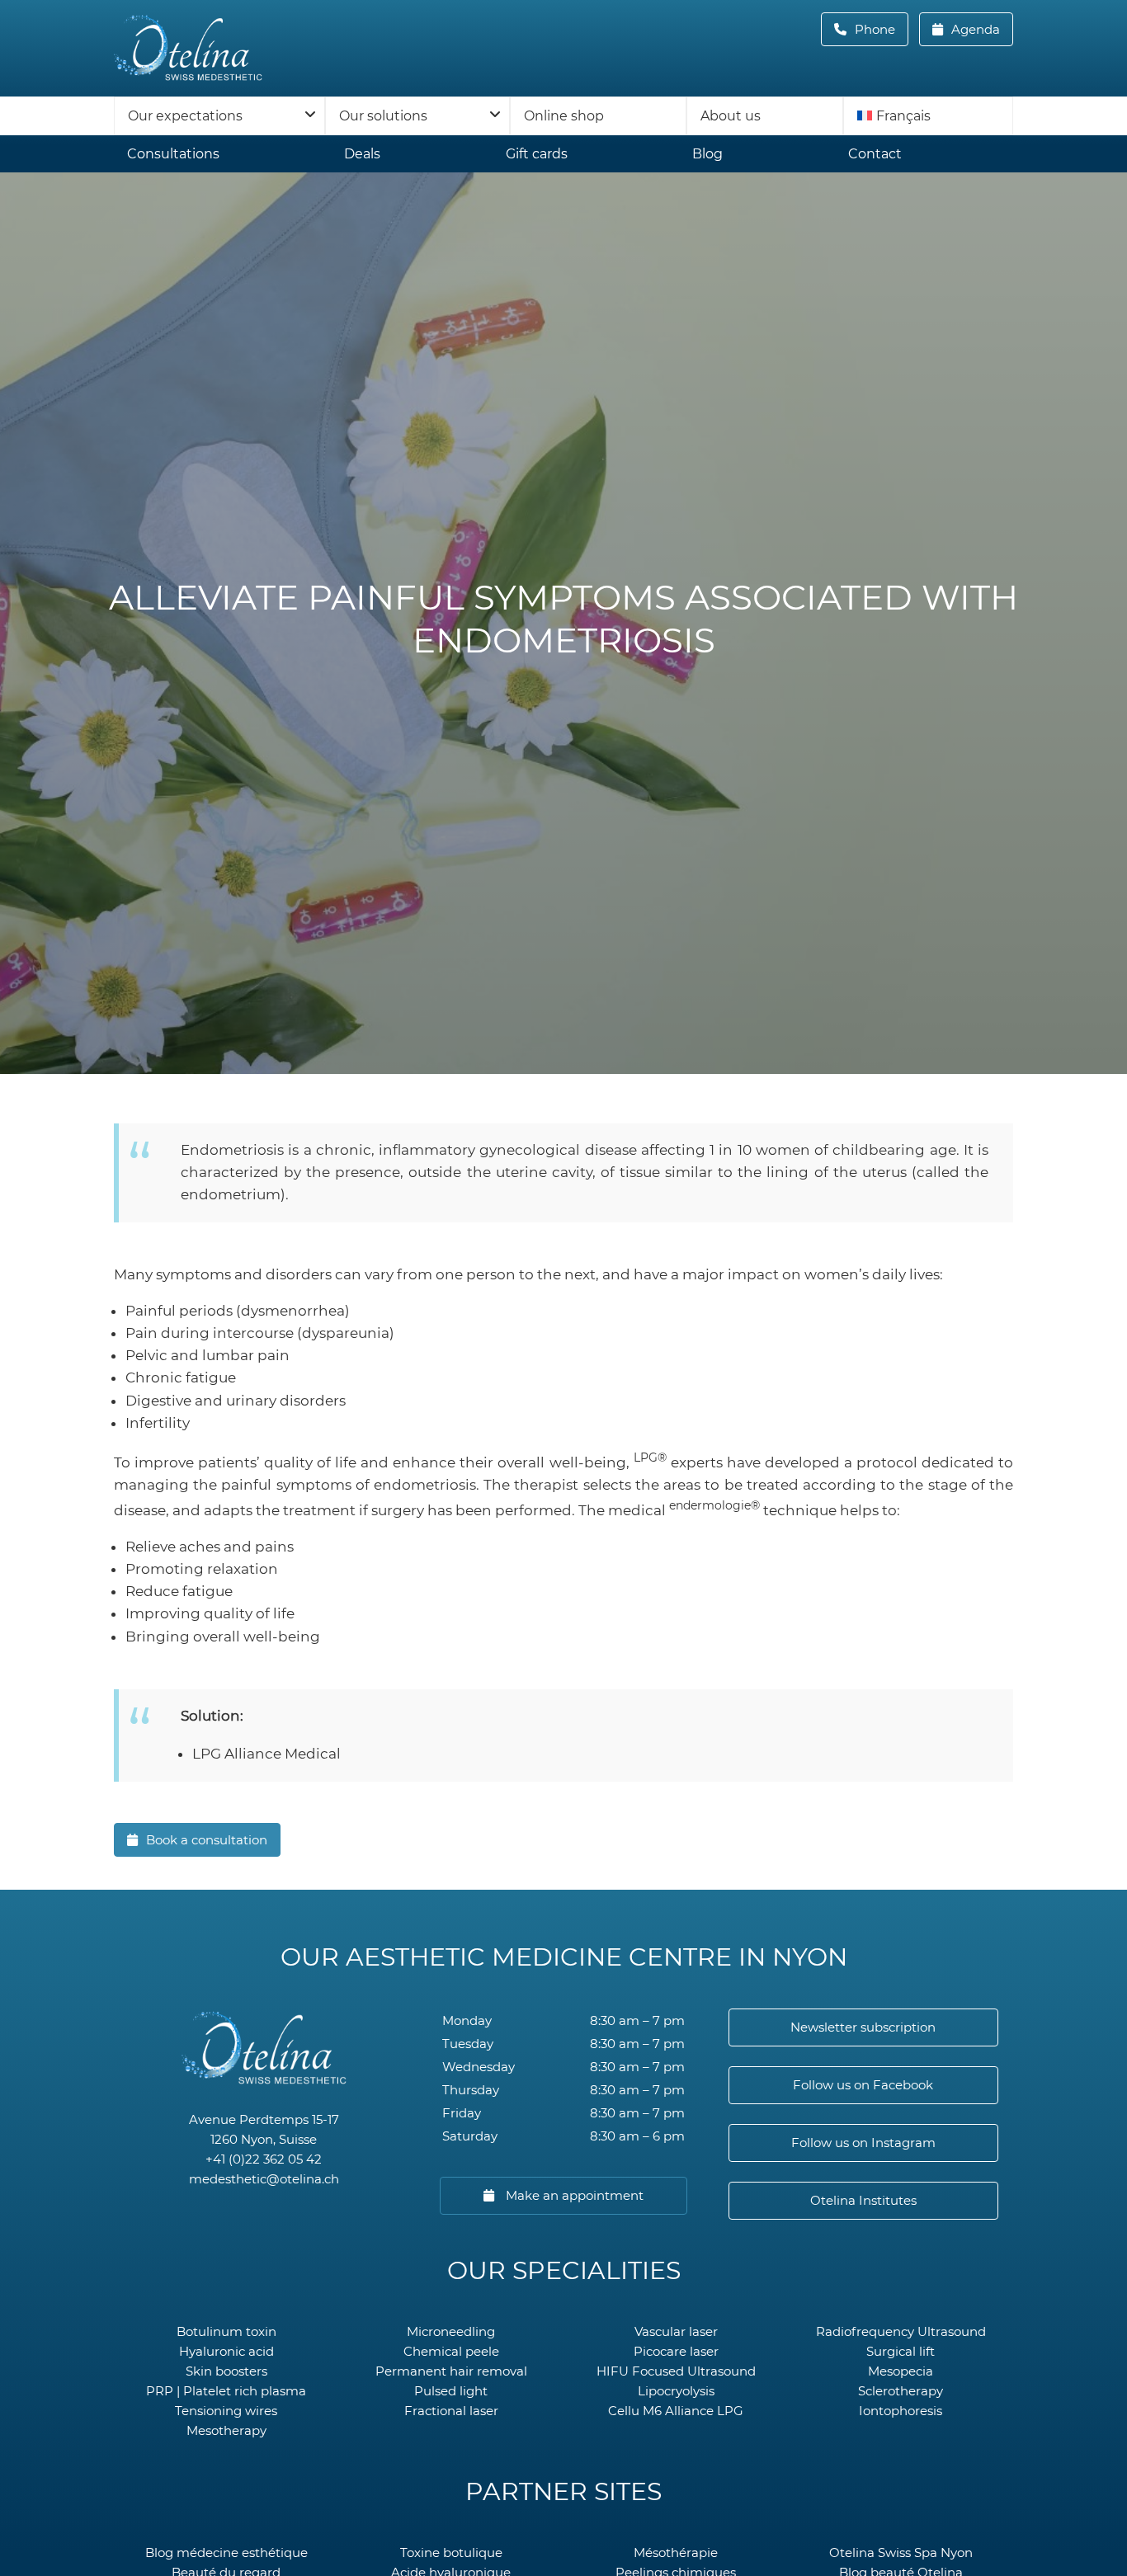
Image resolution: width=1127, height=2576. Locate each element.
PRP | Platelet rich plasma (226, 2391)
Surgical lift (901, 2351)
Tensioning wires (226, 2411)
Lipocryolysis (676, 2391)
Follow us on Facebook (863, 2085)
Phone (880, 29)
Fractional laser (451, 2411)
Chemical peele (451, 2351)
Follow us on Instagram (863, 2143)
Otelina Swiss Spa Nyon (901, 2552)
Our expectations (185, 116)
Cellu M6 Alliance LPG (676, 2411)
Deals (362, 154)
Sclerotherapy (901, 2391)
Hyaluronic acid (226, 2351)
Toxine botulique (451, 2552)
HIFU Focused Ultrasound (676, 2371)
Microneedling (451, 2331)
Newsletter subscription (863, 2027)
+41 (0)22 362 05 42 (264, 2159)
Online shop (564, 116)
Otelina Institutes (863, 2200)
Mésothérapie (676, 2552)
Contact (875, 154)
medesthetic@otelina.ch (264, 2179)
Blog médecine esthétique (226, 2552)
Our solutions (383, 116)
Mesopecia (901, 2371)
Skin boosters (226, 2371)
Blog (707, 154)
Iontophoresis (901, 2411)
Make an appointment (573, 2195)
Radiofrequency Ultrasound (901, 2331)
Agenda (974, 29)
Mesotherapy (226, 2430)
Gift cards (537, 154)
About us (731, 116)
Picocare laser (676, 2351)
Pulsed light (451, 2391)
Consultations (173, 154)
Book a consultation (207, 1840)
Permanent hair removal (451, 2371)
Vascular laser (676, 2331)
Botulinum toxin (226, 2331)
